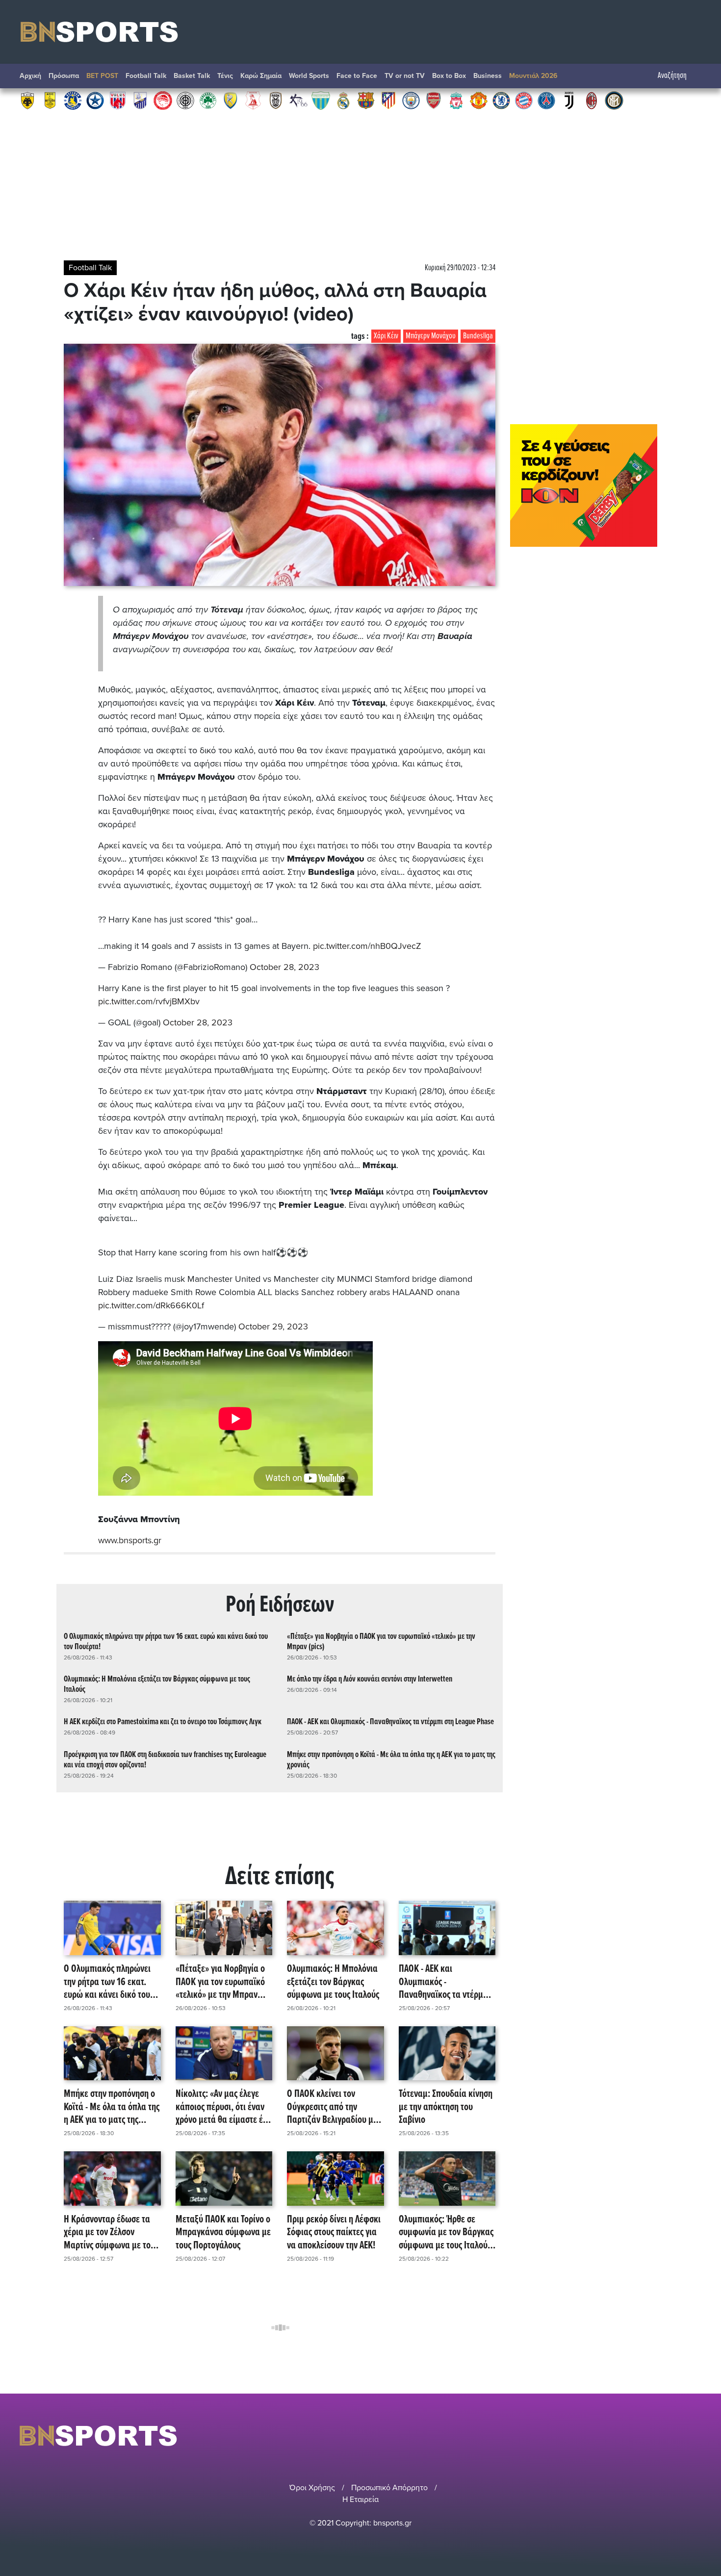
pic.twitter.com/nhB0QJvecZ (367, 946)
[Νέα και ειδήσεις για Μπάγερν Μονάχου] (524, 100)
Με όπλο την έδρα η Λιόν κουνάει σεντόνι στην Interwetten (370, 1679)
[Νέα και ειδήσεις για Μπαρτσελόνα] (366, 100)
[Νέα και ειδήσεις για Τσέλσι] (501, 100)
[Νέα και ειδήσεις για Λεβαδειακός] (321, 100)
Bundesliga (478, 336)
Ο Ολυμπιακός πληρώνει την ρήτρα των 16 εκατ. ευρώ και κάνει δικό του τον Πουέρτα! (166, 1642)
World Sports (309, 76)
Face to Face (357, 76)
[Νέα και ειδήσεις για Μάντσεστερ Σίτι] (411, 100)
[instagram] (670, 2436)
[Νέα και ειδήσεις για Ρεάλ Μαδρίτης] (343, 100)
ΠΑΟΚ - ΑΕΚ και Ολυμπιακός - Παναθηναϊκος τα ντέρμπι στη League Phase (390, 1722)
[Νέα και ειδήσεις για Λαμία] (140, 100)
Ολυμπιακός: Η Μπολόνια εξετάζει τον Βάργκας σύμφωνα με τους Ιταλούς (157, 1684)
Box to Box (449, 76)
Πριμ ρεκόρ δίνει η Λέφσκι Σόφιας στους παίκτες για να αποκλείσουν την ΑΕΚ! (334, 2233)
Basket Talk (192, 76)
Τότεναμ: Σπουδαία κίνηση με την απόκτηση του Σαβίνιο (446, 2107)
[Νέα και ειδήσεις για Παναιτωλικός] (231, 100)
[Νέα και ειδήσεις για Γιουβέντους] (569, 100)
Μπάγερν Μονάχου (431, 336)
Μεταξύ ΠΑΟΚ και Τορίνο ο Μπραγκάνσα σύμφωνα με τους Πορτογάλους (223, 2233)
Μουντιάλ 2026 (533, 76)
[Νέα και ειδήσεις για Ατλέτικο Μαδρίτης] (388, 100)
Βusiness (488, 76)
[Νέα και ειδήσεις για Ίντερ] (614, 100)
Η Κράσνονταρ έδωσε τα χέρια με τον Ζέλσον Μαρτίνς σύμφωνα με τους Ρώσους (111, 2233)
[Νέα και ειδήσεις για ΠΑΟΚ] (276, 100)
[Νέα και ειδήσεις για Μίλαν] (592, 100)
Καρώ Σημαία (261, 76)
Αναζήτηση (672, 76)
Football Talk (146, 76)
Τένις (225, 76)
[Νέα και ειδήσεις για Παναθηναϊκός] (208, 100)
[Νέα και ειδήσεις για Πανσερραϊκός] (253, 100)
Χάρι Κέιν (386, 336)
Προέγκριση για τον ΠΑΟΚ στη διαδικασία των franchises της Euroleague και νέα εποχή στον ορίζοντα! (165, 1760)
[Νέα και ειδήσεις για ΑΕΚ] (27, 100)
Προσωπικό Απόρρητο (389, 2488)
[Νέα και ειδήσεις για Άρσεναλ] (434, 100)
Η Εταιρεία (360, 2499)
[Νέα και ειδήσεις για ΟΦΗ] (185, 100)
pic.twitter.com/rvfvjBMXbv (149, 1001)
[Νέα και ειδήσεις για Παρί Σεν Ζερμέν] (546, 100)
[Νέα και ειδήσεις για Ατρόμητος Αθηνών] (95, 100)
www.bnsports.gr (130, 1540)
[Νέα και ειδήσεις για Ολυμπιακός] (163, 100)
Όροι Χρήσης (312, 2488)
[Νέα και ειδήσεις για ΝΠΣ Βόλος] (118, 100)
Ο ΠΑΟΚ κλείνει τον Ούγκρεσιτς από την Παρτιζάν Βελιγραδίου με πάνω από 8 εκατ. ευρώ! (332, 2107)
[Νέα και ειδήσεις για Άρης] (50, 100)
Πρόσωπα (64, 76)
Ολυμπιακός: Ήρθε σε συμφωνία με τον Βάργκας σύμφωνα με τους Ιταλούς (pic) (446, 2233)
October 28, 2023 (284, 967)
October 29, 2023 (273, 1326)
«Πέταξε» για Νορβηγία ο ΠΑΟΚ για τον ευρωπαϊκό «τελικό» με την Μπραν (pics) (381, 1642)
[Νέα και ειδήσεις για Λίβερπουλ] (456, 100)
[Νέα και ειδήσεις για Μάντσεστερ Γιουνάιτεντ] (479, 100)
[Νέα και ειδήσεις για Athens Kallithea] (298, 100)
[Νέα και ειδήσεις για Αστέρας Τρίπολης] (73, 100)
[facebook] (684, 2436)
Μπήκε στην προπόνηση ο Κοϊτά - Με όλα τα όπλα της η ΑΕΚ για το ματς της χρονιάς (391, 1760)
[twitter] (695, 2436)
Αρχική (30, 76)
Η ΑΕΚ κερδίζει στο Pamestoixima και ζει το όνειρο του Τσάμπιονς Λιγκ (163, 1722)
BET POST (102, 76)
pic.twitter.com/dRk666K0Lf (151, 1305)
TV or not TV (405, 76)
